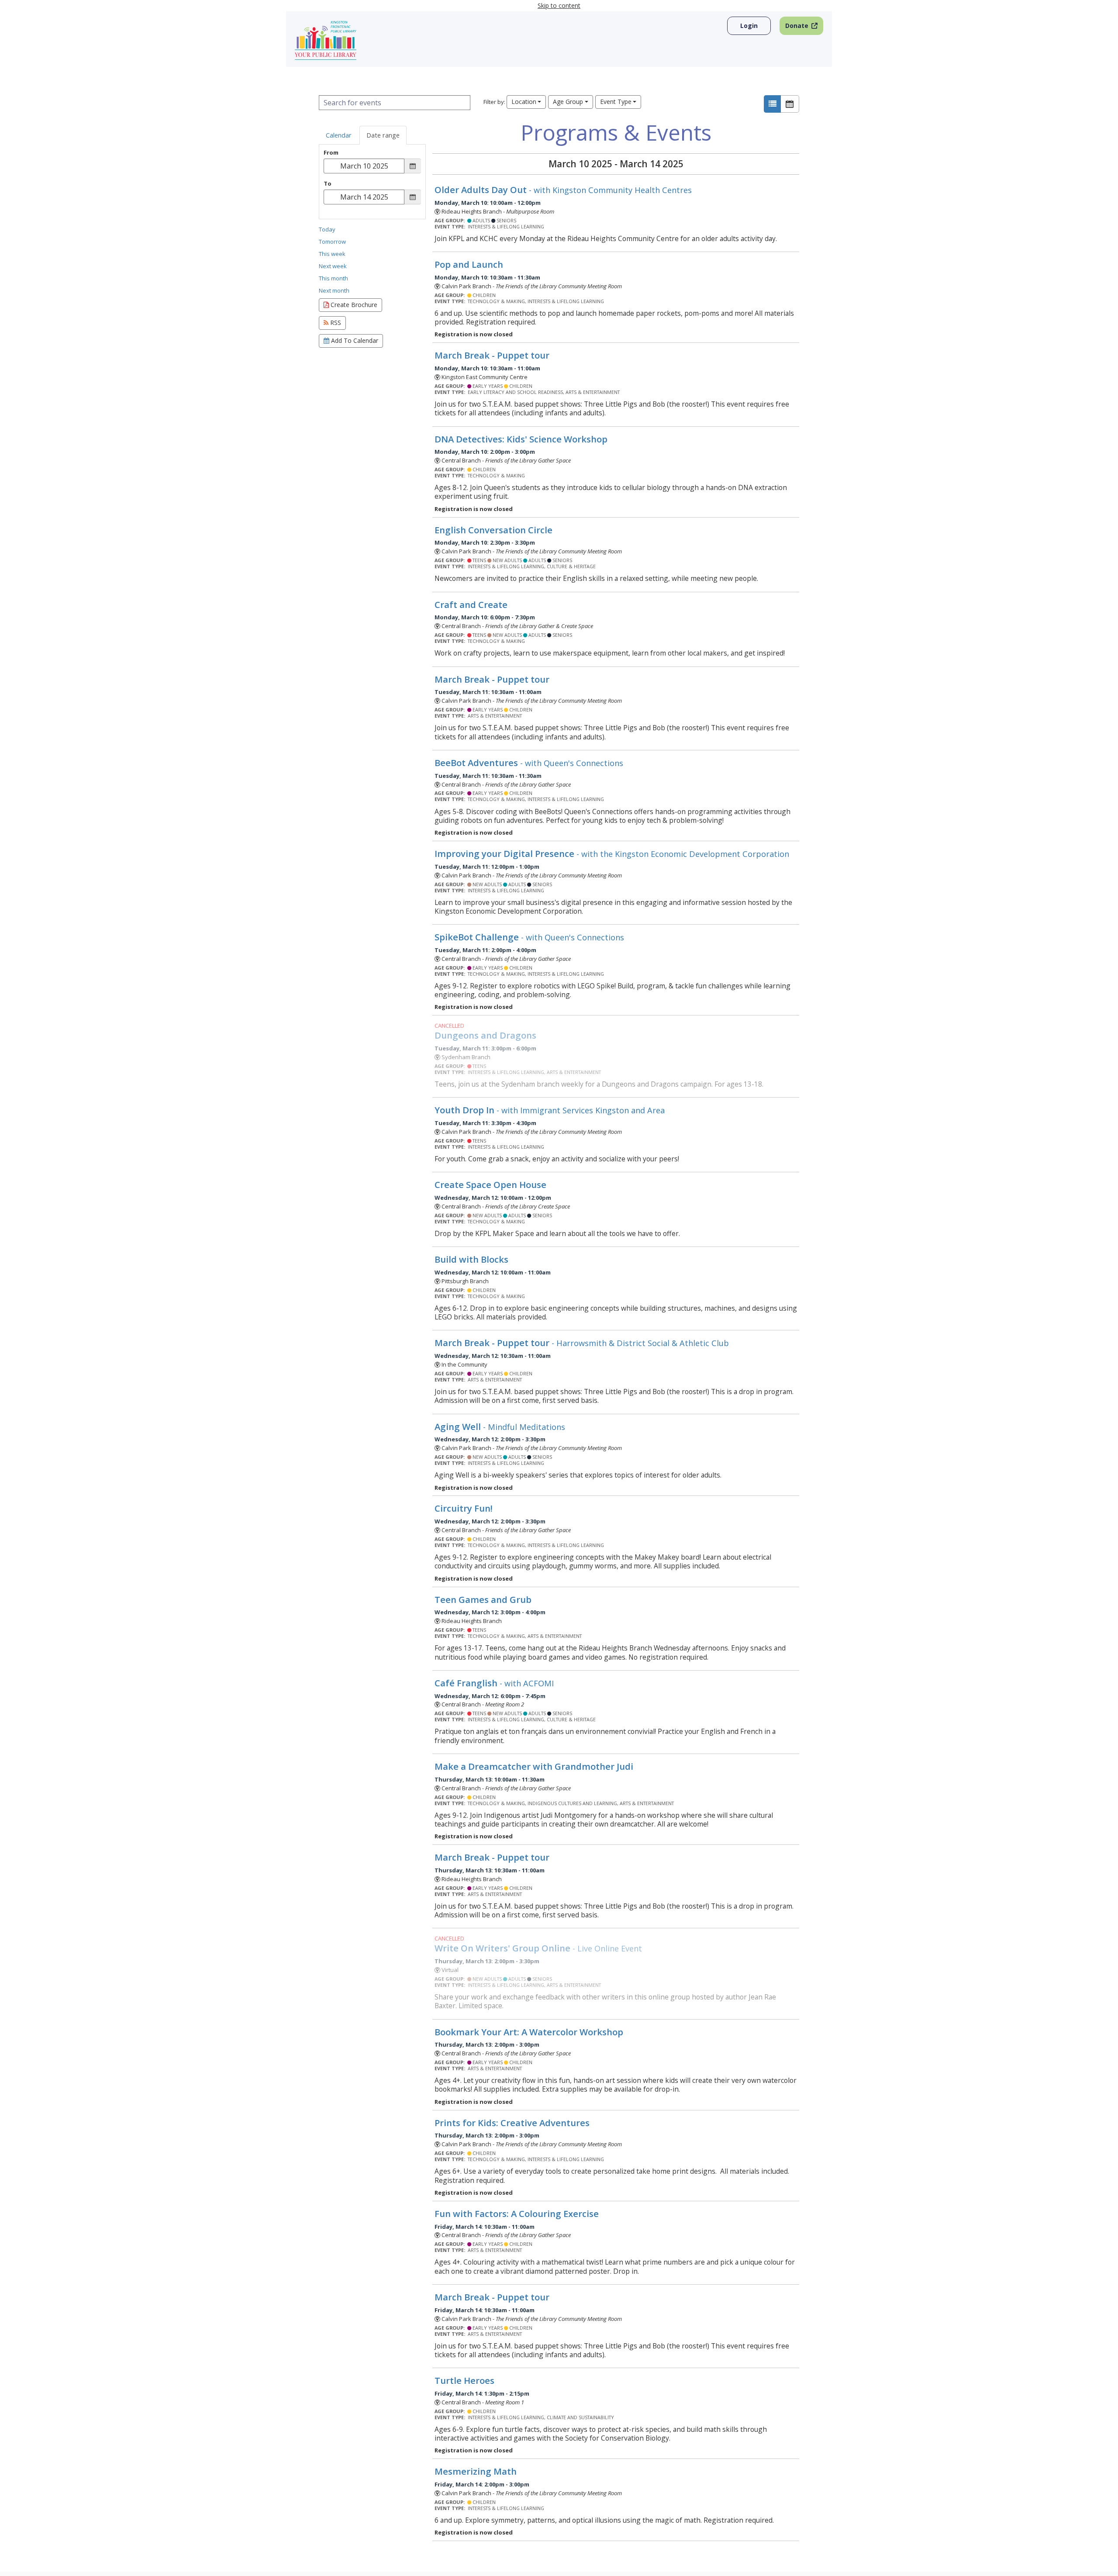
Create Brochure (353, 305)
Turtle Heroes (464, 2380)
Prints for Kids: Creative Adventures (512, 2123)
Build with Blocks (471, 1259)
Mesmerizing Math (476, 2471)
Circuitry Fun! (465, 1508)
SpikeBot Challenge (529, 937)
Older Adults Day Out (563, 190)
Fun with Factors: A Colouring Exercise (517, 2213)
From (331, 153)
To (328, 184)
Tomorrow (332, 242)
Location (524, 102)
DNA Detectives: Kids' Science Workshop (521, 439)
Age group (568, 102)
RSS (335, 323)
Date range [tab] (383, 135)
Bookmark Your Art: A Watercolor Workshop (529, 2032)
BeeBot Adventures (529, 763)
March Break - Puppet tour (492, 355)
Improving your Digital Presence (612, 853)
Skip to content (559, 5)
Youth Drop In (550, 1110)
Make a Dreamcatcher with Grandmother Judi (534, 1766)
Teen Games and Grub (483, 1599)
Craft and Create (471, 604)
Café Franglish (494, 1683)
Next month (334, 290)
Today (327, 229)
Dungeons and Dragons (485, 1035)
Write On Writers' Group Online (538, 1948)
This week (332, 254)
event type (616, 102)
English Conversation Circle (493, 530)
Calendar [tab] (339, 135)
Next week (333, 266)
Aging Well (500, 1426)
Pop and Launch (469, 264)
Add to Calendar (354, 340)
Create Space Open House (490, 1184)
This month (333, 278)
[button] (772, 104)
